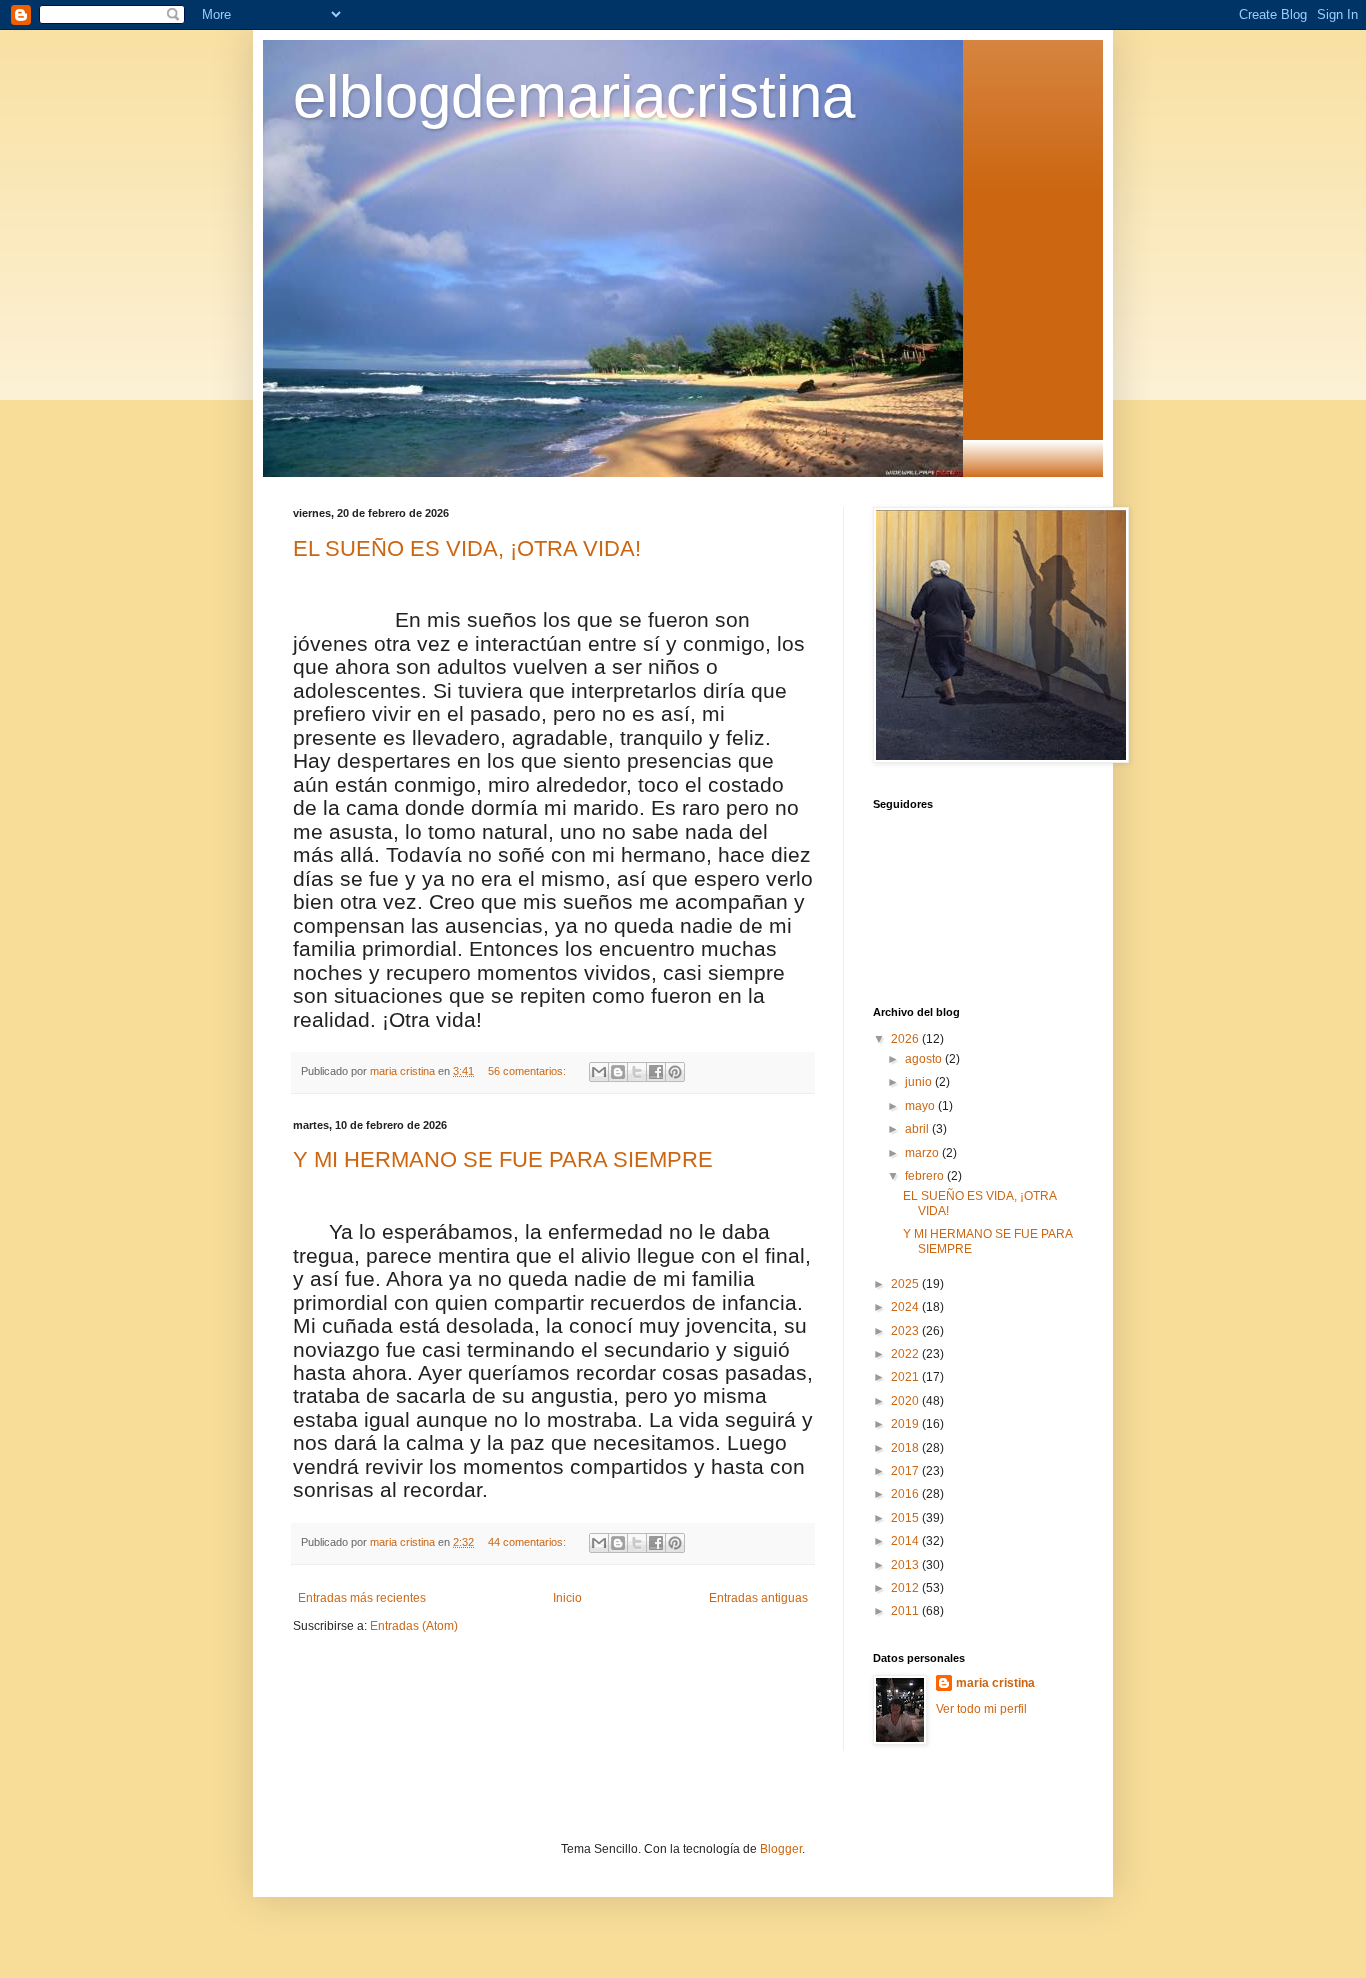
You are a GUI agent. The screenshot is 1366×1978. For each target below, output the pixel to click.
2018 (906, 1448)
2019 (906, 1424)
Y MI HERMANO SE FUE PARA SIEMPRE (503, 1159)
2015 (906, 1518)
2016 (906, 1494)
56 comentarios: (528, 1071)
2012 (906, 1588)
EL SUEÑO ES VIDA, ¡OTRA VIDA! (467, 548)
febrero (926, 1176)
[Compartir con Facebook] (656, 1072)
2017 (906, 1471)
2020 (906, 1401)
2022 (906, 1354)
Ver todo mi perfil (981, 1709)
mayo (921, 1106)
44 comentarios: (528, 1542)
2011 (906, 1611)
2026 (906, 1039)
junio (920, 1082)
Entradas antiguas (758, 1598)
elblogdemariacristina (574, 96)
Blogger (781, 1849)
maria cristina (995, 1683)
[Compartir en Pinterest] (675, 1072)
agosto (925, 1059)
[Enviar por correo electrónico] (599, 1072)
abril (918, 1129)
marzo (923, 1153)
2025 (906, 1284)
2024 (906, 1307)
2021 (906, 1377)
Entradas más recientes (362, 1598)
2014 (906, 1541)
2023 (906, 1331)
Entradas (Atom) (414, 1626)
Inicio (567, 1598)
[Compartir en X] (637, 1072)
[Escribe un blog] (618, 1072)
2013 (906, 1565)
